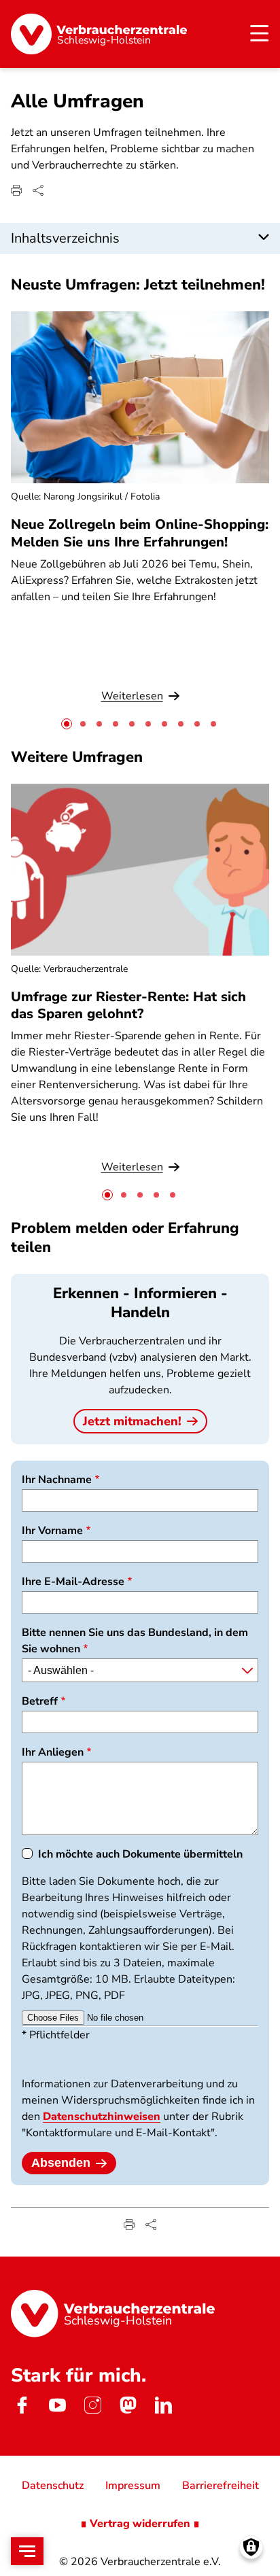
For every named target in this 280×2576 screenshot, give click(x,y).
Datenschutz (53, 2486)
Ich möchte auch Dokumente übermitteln (140, 1854)
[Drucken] (16, 190)
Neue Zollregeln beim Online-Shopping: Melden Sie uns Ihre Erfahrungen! (140, 533)
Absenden (61, 2163)
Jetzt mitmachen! (132, 1421)
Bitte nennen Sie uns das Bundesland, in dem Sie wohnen (135, 1641)
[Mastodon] (128, 2405)
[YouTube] (57, 2405)
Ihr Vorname (52, 1531)
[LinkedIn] (163, 2405)
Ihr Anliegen (53, 1752)
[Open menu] (27, 2551)
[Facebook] (22, 2405)
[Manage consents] (251, 2547)
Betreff (40, 1701)
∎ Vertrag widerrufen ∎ (140, 2524)
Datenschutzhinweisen (102, 2117)
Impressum (133, 2486)
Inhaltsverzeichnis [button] (65, 238)
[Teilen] (38, 190)
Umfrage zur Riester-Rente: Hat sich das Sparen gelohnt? (128, 1005)
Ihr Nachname (57, 1480)
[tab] (67, 724)
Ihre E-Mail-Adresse (73, 1582)
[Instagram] (92, 2405)
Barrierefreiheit (221, 2486)
